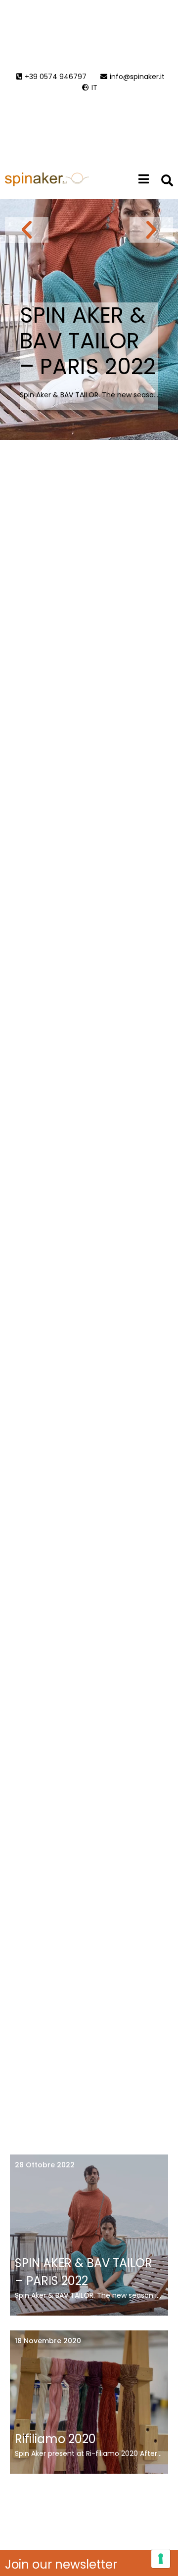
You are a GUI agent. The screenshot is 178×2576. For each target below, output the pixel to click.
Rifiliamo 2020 (55, 2439)
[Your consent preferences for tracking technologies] (161, 2559)
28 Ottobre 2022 (45, 2165)
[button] (27, 230)
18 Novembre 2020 (48, 2341)
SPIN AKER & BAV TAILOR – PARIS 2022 (88, 341)
